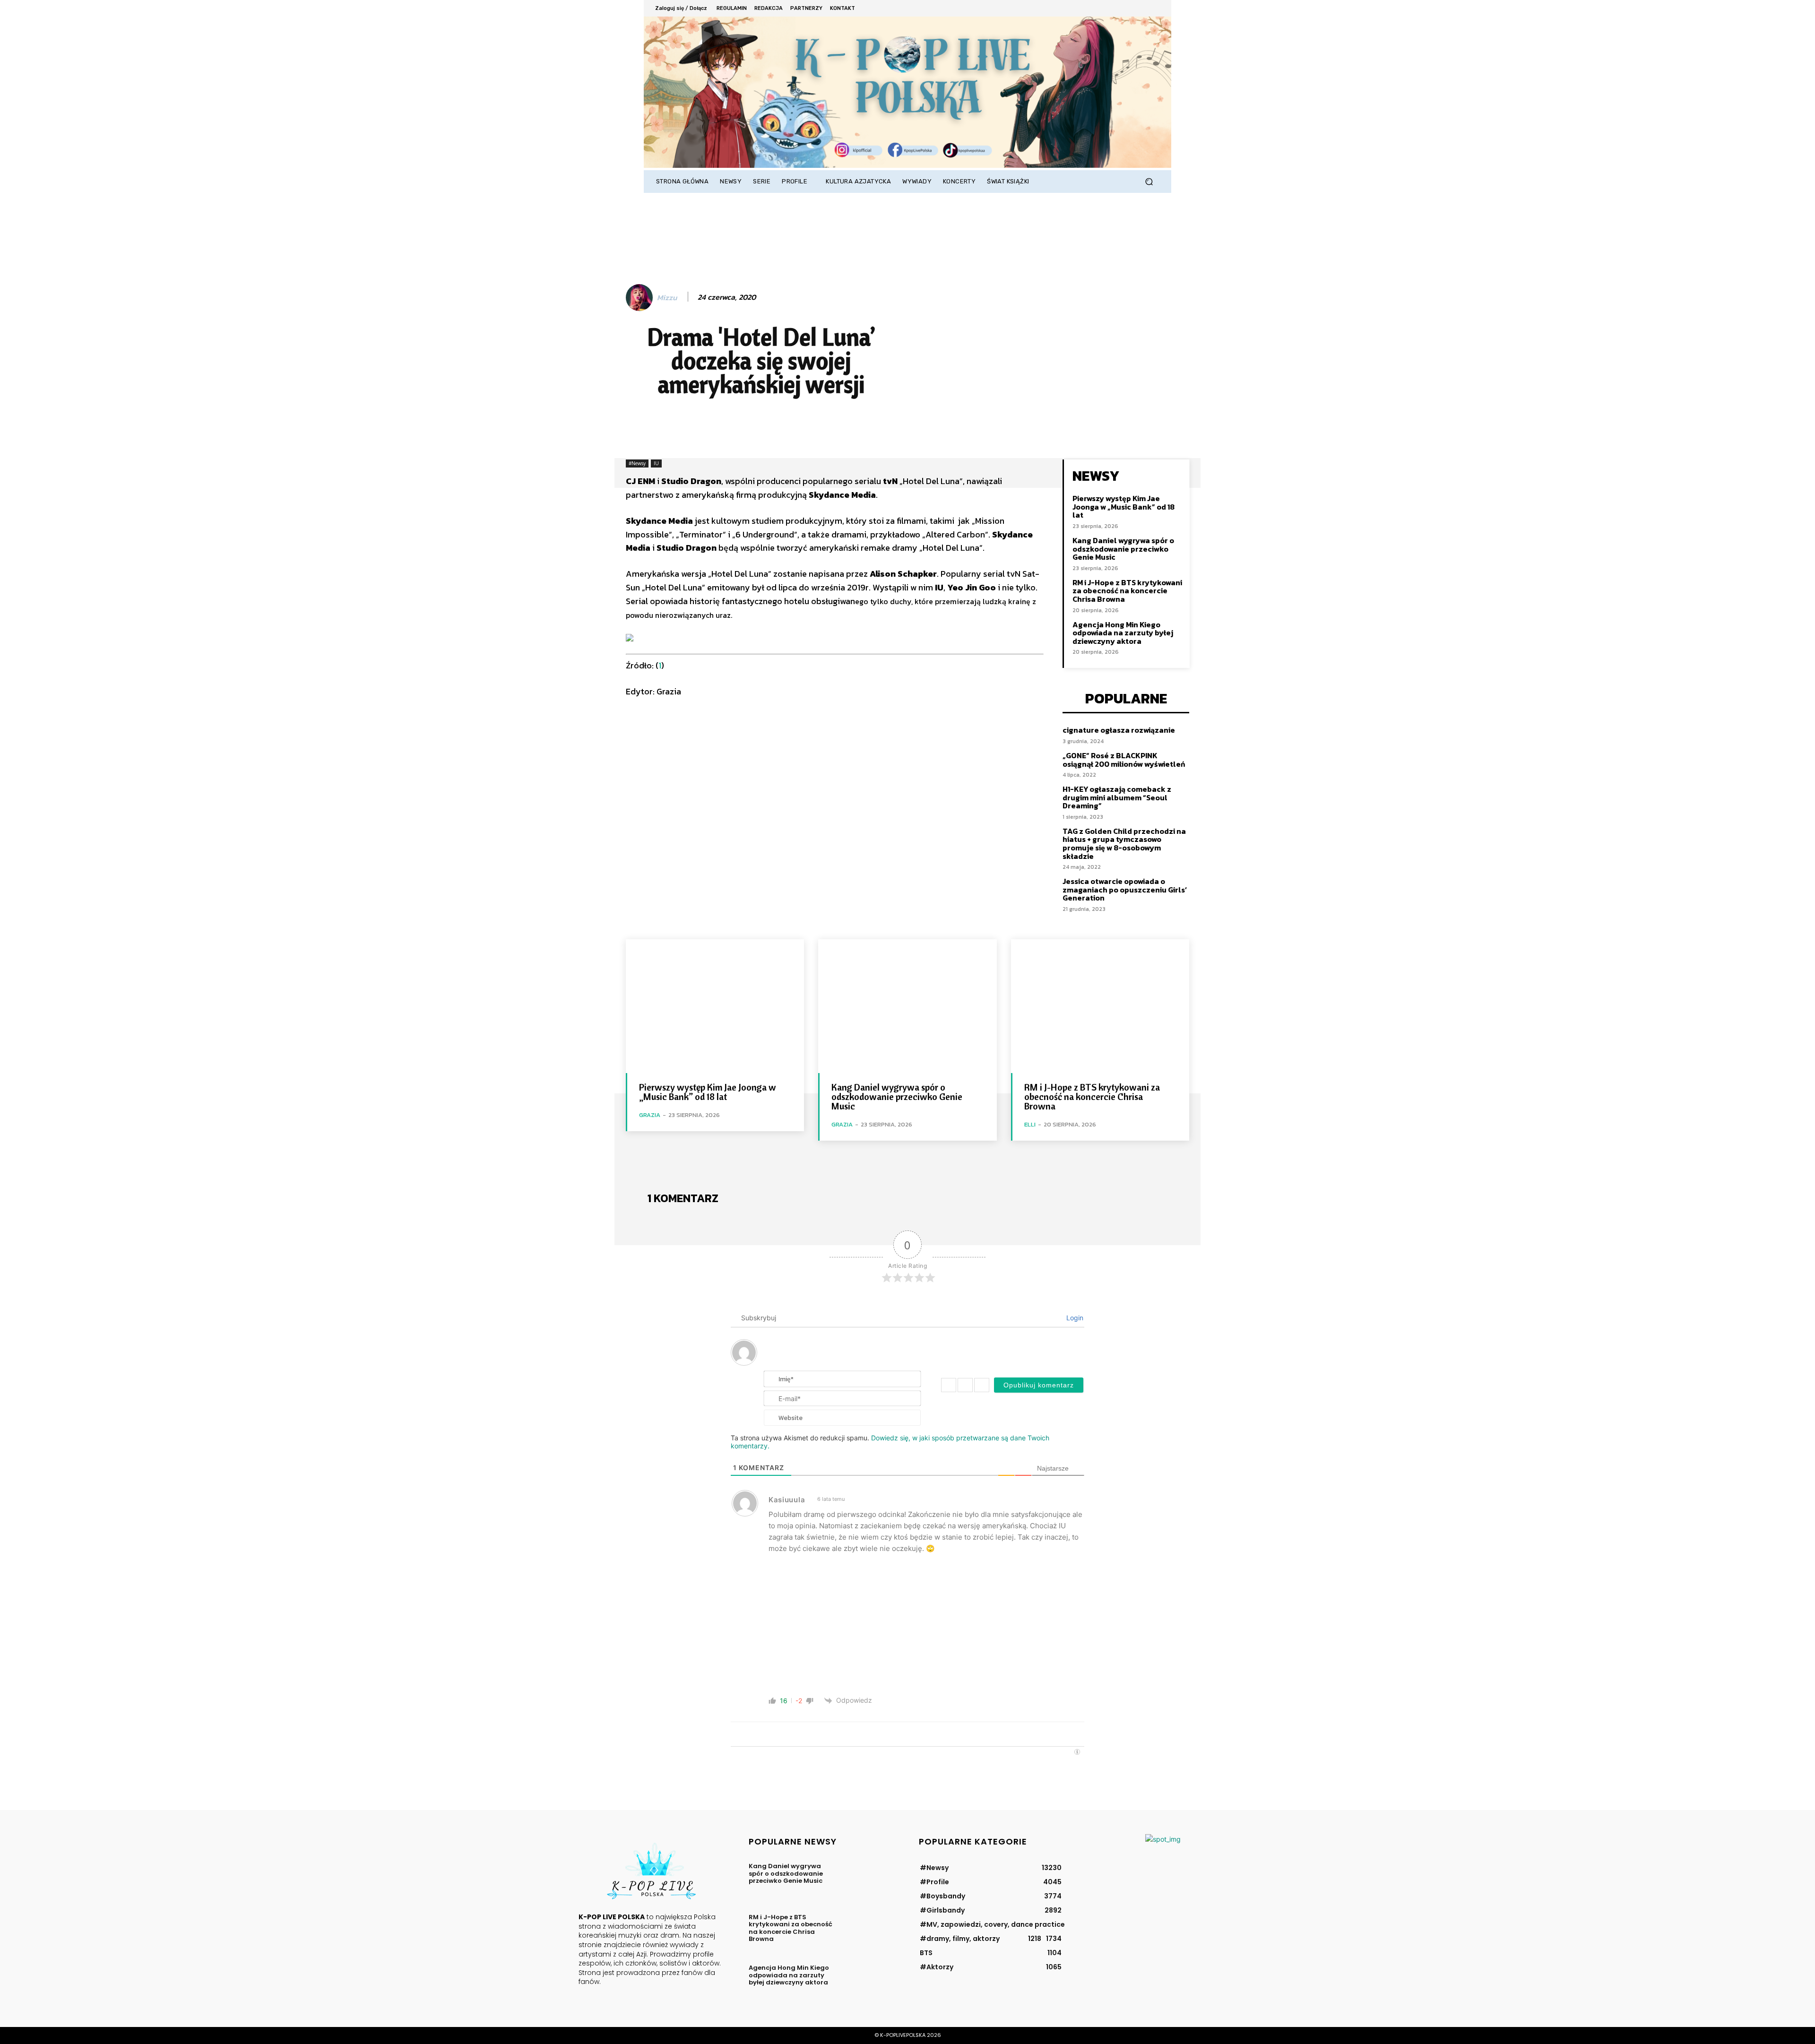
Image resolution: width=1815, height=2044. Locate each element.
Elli (1030, 1124)
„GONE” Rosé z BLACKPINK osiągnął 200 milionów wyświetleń (1124, 760)
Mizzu (667, 298)
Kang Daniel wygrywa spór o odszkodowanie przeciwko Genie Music (1123, 549)
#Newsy (637, 463)
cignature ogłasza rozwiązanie (1119, 730)
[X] (1128, 8)
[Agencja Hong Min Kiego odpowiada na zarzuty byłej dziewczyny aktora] (867, 1981)
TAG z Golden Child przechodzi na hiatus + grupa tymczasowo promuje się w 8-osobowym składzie (1124, 844)
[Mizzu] (641, 298)
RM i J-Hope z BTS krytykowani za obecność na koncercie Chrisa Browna (1127, 591)
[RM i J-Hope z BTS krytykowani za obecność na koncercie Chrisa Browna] (1100, 1006)
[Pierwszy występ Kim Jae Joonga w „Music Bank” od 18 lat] (715, 1006)
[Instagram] (1115, 8)
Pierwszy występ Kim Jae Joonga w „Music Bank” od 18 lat (1124, 507)
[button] (1149, 182)
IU (656, 463)
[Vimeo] (1140, 8)
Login (1074, 1318)
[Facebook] (1102, 8)
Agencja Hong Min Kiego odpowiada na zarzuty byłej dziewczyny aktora (1123, 633)
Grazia (650, 1115)
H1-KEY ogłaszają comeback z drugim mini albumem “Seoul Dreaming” (1117, 797)
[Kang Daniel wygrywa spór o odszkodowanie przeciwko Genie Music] (907, 1006)
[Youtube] (1154, 8)
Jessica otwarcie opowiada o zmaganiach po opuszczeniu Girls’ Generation (1125, 889)
